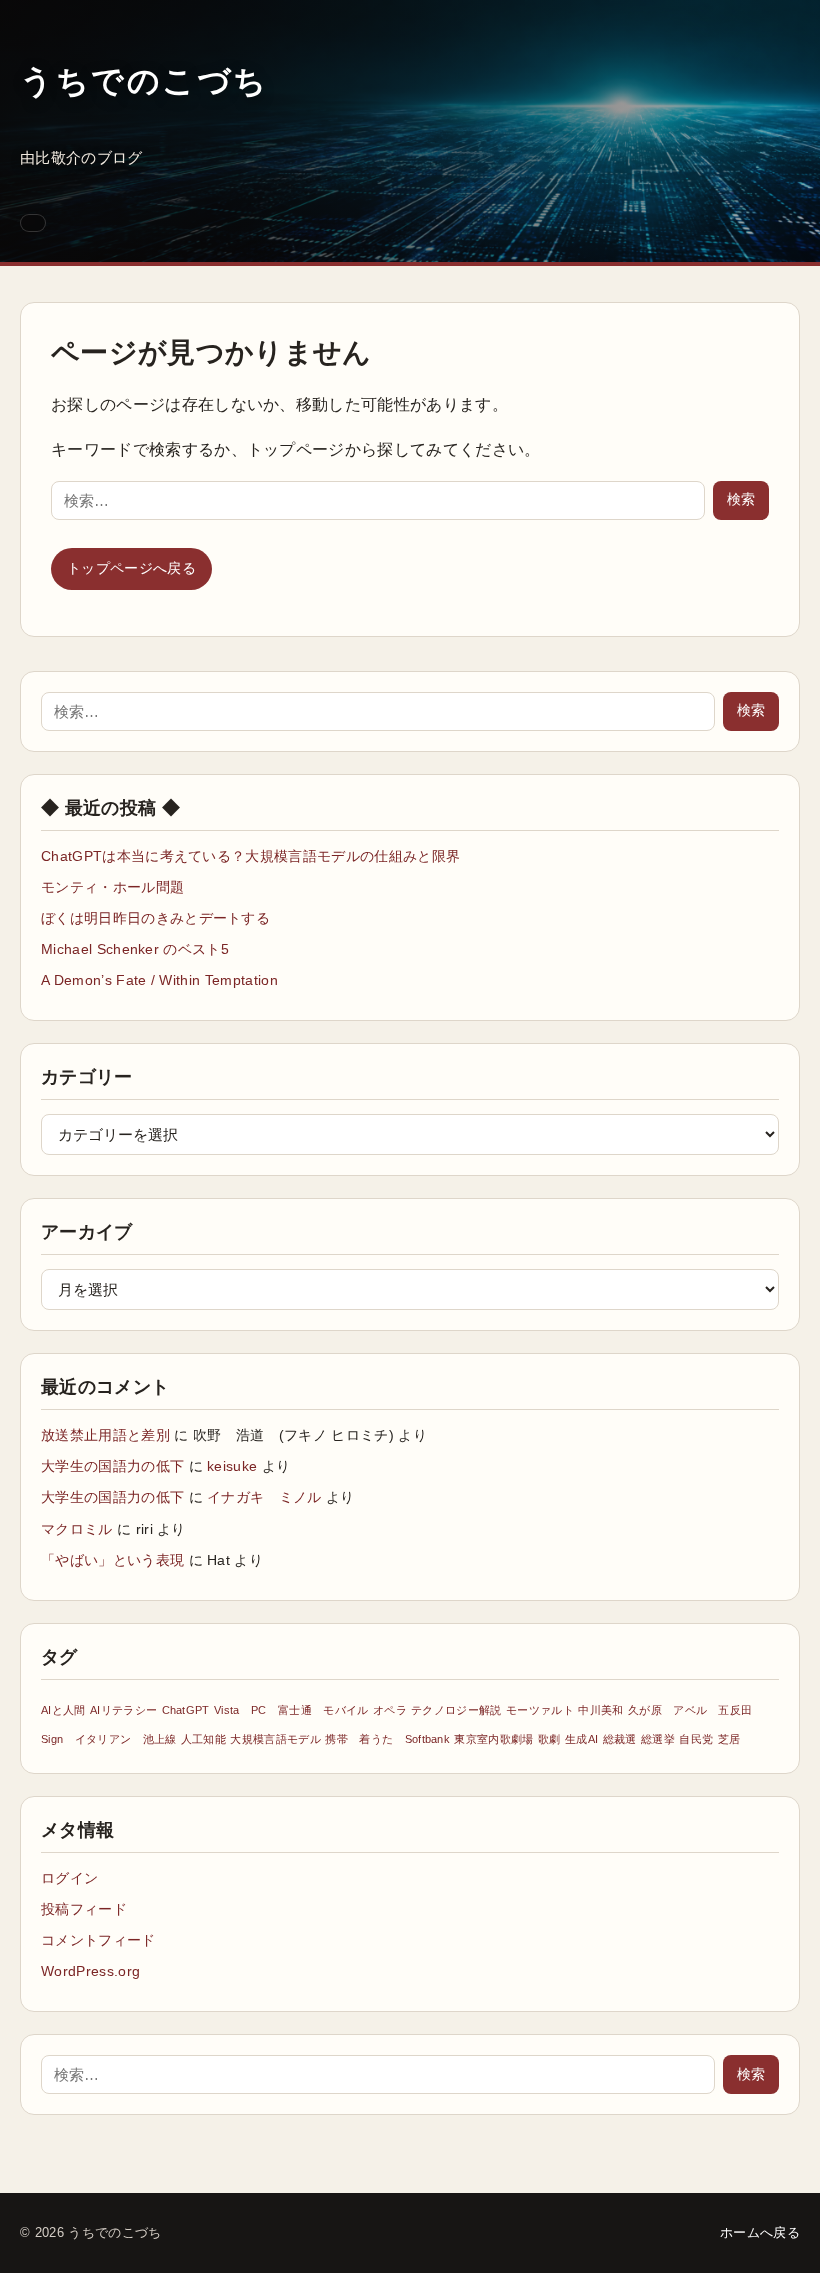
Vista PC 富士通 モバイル (291, 1710)
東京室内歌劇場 (493, 1739)
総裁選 (620, 1739)
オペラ (390, 1710)
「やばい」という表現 (112, 1560)
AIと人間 (63, 1710)
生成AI (581, 1739)
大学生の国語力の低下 (112, 1466)
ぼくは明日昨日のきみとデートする (155, 918)
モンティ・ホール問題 (112, 887)
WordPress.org (90, 1971)
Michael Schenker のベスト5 (135, 949)
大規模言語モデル (275, 1739)
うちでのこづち (144, 81)
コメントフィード (98, 1940)
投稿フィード (84, 1909)
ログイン (69, 1878)
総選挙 (658, 1739)
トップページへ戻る (131, 568)
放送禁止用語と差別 (105, 1435)
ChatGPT (186, 1710)
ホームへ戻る (760, 2232)
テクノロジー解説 (456, 1710)
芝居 (729, 1739)
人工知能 (203, 1739)
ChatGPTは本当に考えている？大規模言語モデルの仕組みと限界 (250, 856)
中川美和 (600, 1710)
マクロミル (77, 1529)
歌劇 (549, 1739)
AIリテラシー (123, 1710)
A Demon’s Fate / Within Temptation (159, 980)
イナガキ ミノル (264, 1497)
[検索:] (378, 500)
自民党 (696, 1739)
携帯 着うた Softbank (387, 1739)
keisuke (232, 1466)
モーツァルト (540, 1710)
